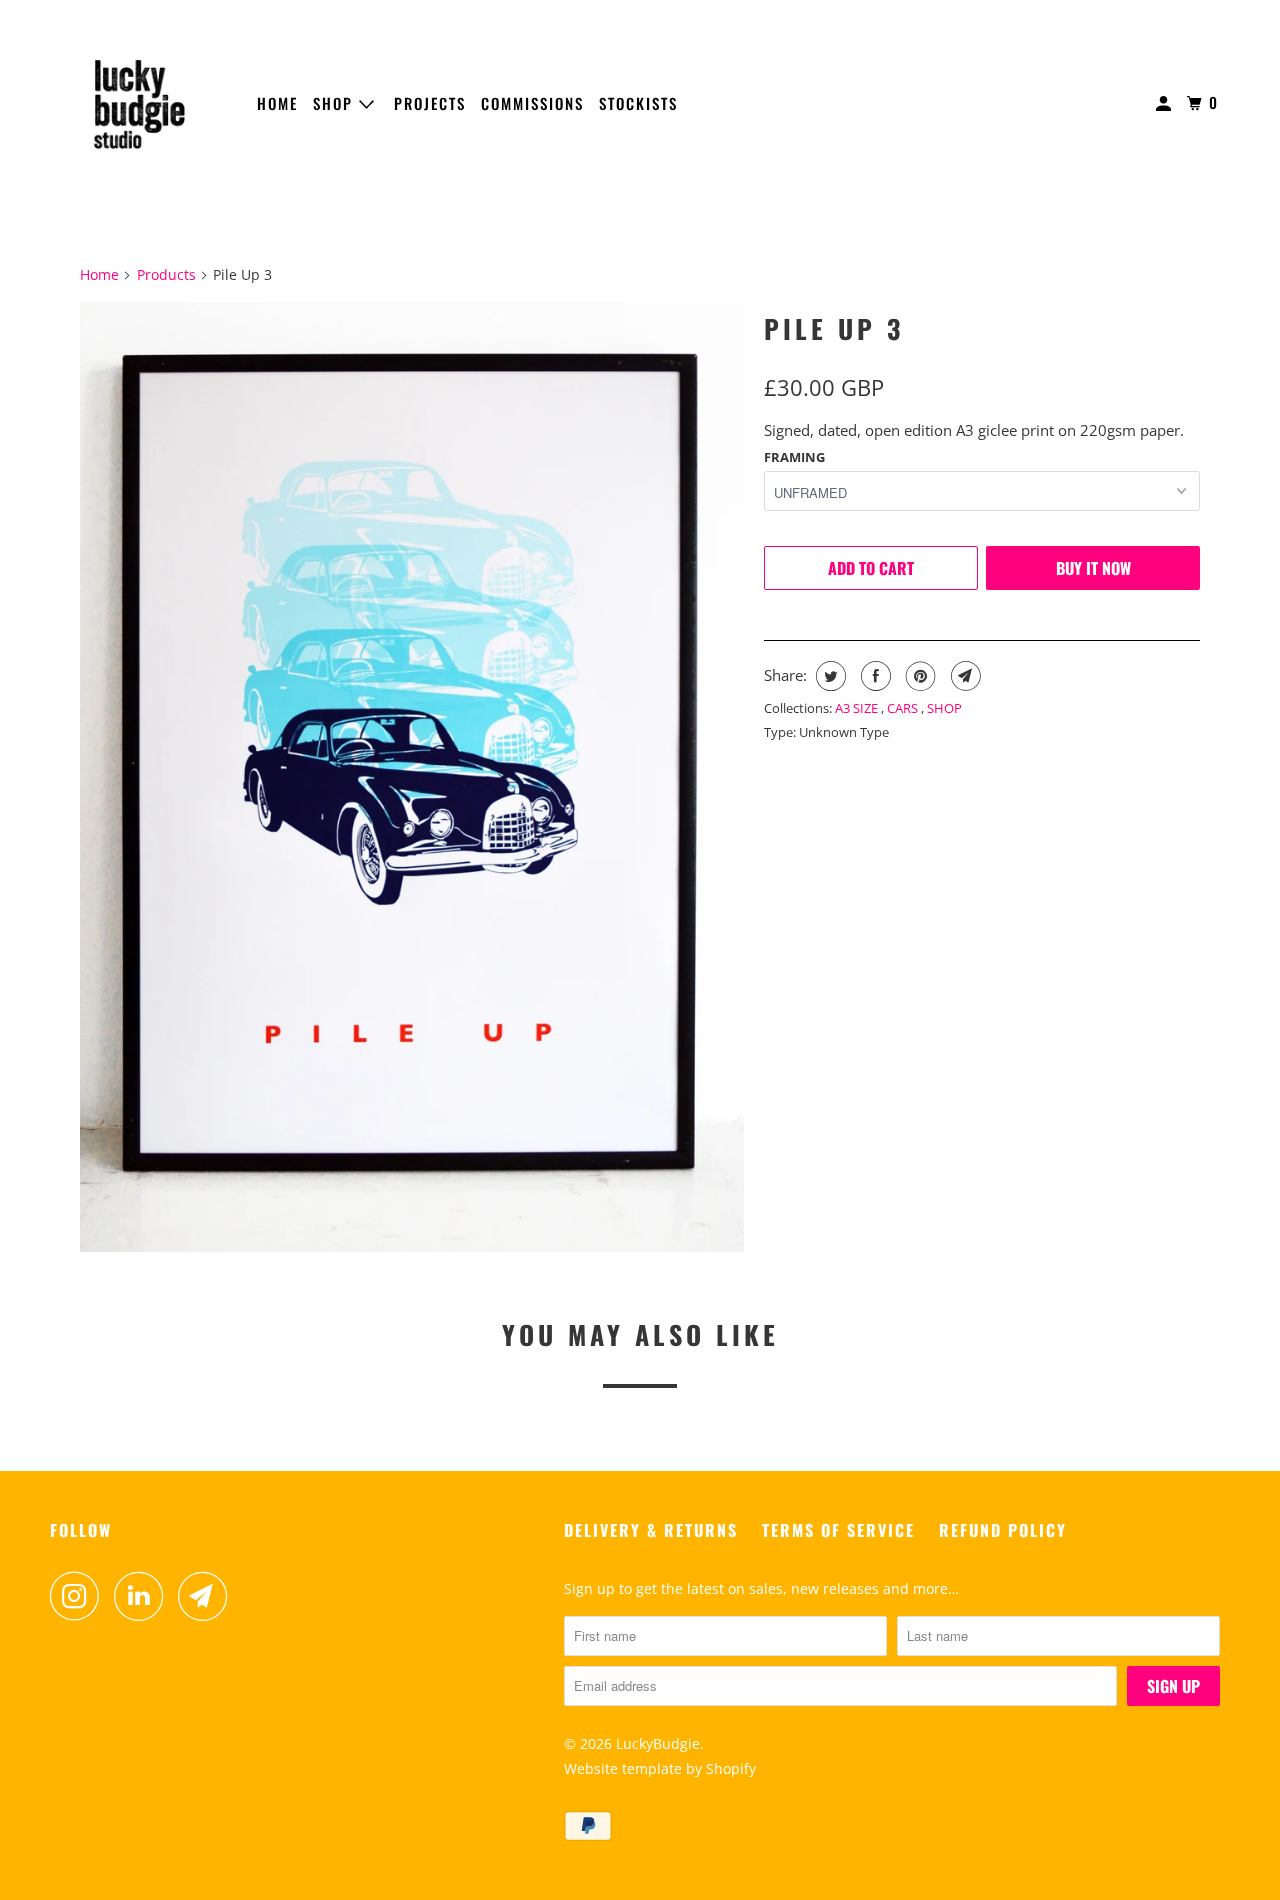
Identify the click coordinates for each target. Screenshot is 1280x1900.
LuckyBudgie (658, 1743)
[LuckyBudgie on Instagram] (80, 1596)
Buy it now (1093, 568)
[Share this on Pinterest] (918, 676)
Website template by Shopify (660, 1768)
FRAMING (794, 457)
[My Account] (1166, 103)
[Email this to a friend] (963, 676)
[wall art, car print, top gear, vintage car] (412, 777)
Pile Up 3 (834, 328)
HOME (277, 103)
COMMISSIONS (532, 103)
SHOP (336, 103)
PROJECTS (430, 103)
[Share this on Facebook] (873, 676)
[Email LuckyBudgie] (208, 1596)
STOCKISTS (638, 103)
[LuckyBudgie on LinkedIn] (144, 1596)
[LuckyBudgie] (140, 104)
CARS (904, 708)
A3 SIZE (858, 708)
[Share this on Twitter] (828, 676)
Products (166, 274)
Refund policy (1003, 1530)
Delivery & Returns (651, 1530)
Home (99, 274)
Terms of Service (838, 1530)
